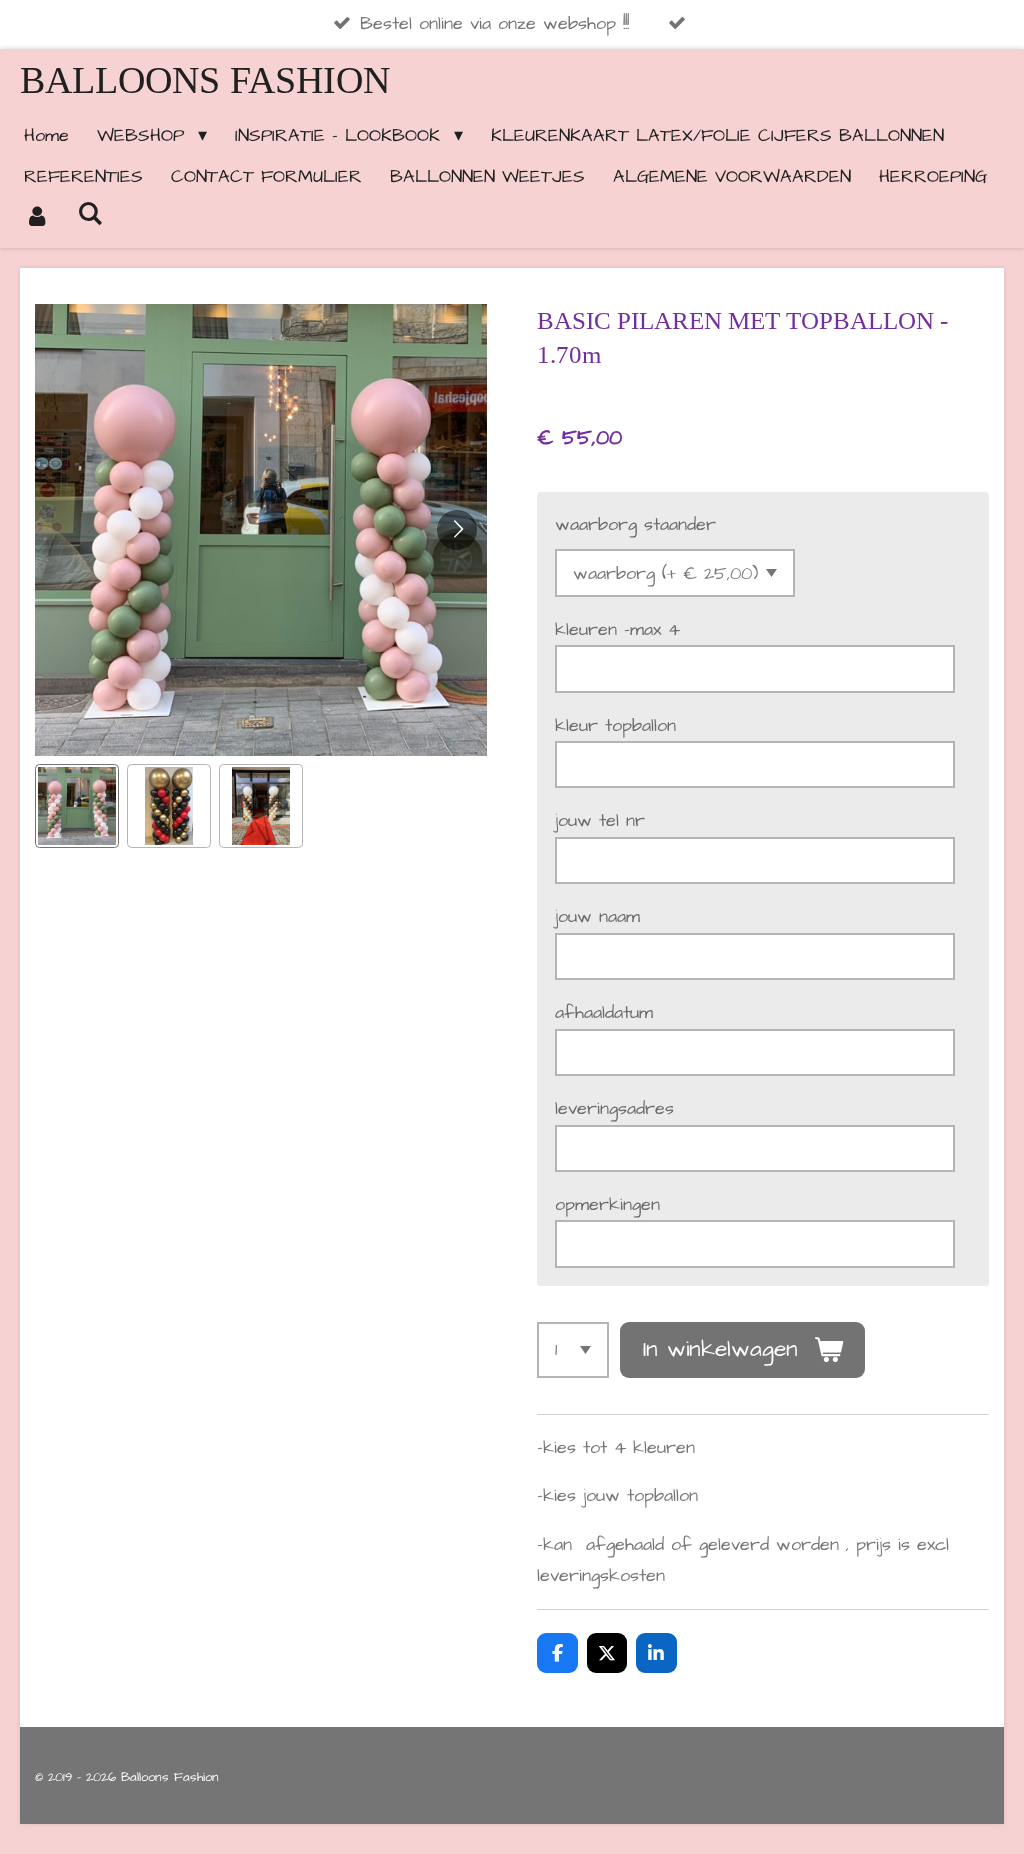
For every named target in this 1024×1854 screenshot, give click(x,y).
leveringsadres (614, 1108)
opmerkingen (607, 1204)
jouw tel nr (600, 820)
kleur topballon (615, 725)
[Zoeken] (89, 214)
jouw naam (597, 916)
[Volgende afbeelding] (457, 530)
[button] (77, 806)
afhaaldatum (604, 1012)
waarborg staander (635, 524)
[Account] (36, 217)
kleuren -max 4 (617, 629)
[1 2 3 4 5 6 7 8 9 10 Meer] (573, 1350)
